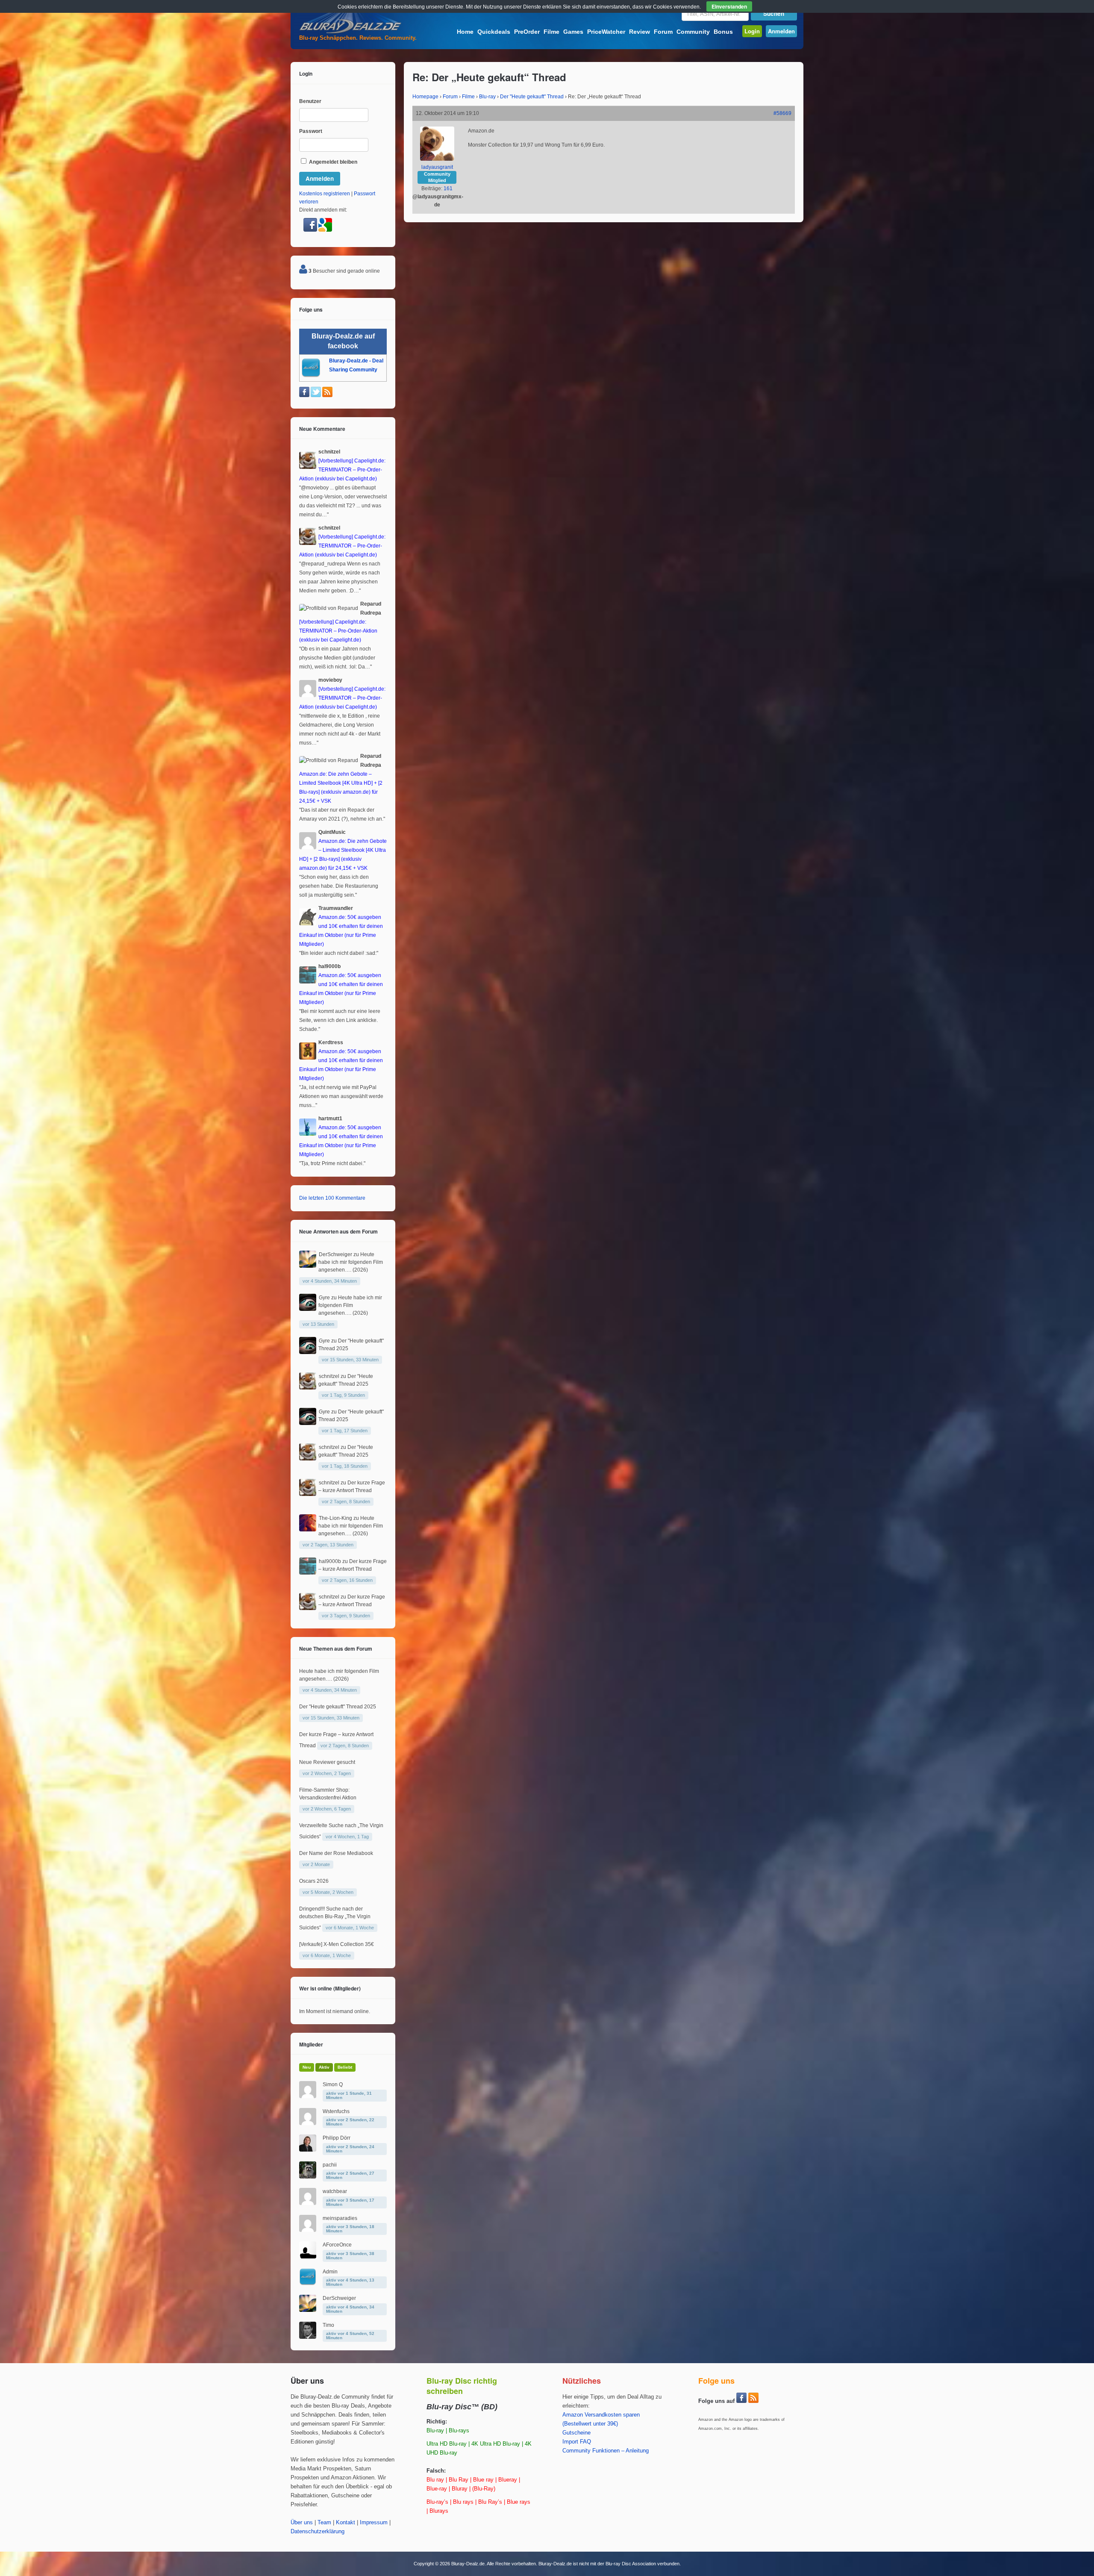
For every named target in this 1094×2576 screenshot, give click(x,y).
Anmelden (781, 31)
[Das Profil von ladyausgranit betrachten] (437, 159)
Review (640, 32)
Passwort (311, 131)
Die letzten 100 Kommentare (332, 1198)
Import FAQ (577, 2442)
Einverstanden (729, 6)
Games (573, 32)
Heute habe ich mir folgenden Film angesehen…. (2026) (351, 1262)
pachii (330, 2165)
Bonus (723, 32)
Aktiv (324, 2067)
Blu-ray (487, 97)
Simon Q (333, 2084)
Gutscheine (576, 2433)
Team (324, 2523)
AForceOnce (337, 2245)
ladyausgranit (437, 167)
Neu (307, 2067)
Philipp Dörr (337, 2138)
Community (693, 32)
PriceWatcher (606, 32)
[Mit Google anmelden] (325, 230)
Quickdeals (494, 32)
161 (448, 188)
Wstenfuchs (336, 2111)
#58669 (782, 113)
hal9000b (330, 1561)
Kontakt (346, 2523)
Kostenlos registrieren (325, 194)
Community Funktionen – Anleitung (606, 2451)
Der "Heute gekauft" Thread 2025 (338, 1707)
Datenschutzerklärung (318, 2532)
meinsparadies (340, 2218)
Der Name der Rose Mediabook (336, 1853)
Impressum (374, 2523)
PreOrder (527, 32)
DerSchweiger (335, 1254)
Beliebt (345, 2067)
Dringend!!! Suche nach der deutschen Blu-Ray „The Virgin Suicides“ (335, 1918)
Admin (330, 2272)
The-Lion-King (335, 1518)
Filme (551, 32)
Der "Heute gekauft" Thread (532, 97)
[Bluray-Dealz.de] (350, 32)
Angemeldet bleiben (332, 162)
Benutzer (310, 101)
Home (465, 32)
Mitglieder (311, 2044)
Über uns (302, 2523)
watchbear (335, 2191)
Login (752, 31)
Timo (328, 2325)
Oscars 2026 (314, 1881)
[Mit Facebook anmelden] (311, 230)
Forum (663, 32)
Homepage (425, 97)
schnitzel (329, 1376)
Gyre (324, 1298)
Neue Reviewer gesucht (327, 1762)
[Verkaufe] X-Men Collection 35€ (337, 1944)
